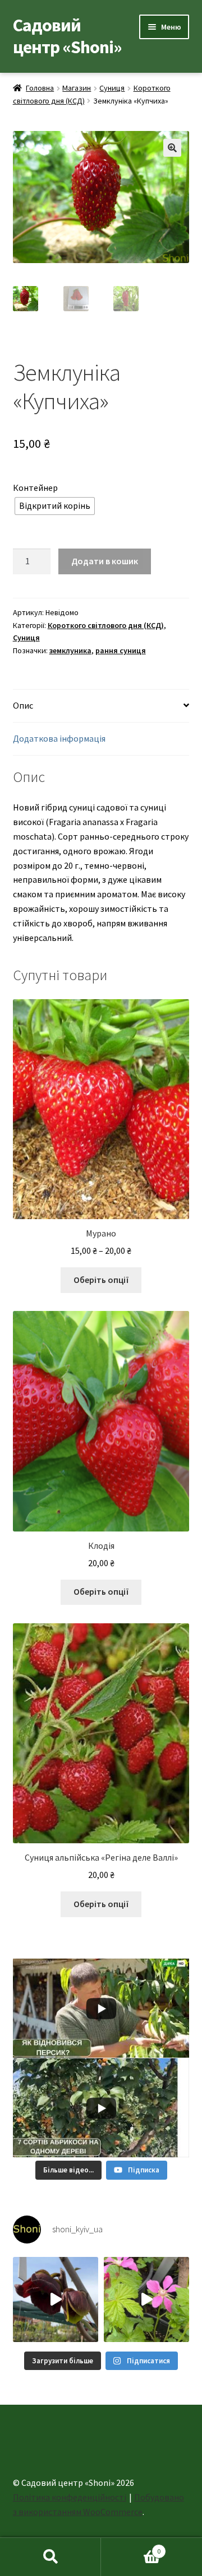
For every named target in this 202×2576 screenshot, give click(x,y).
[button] (172, 148)
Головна (40, 88)
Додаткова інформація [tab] (59, 738)
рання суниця (121, 650)
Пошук (50, 2557)
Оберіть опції (101, 1280)
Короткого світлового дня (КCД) (106, 625)
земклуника (70, 650)
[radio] (55, 506)
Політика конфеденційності (70, 2497)
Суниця (112, 88)
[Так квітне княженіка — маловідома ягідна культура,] (146, 2299)
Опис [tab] (23, 705)
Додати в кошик (105, 561)
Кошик (131, 2547)
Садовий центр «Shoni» (67, 36)
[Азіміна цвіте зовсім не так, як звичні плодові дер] (56, 2299)
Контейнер (35, 488)
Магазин (77, 88)
